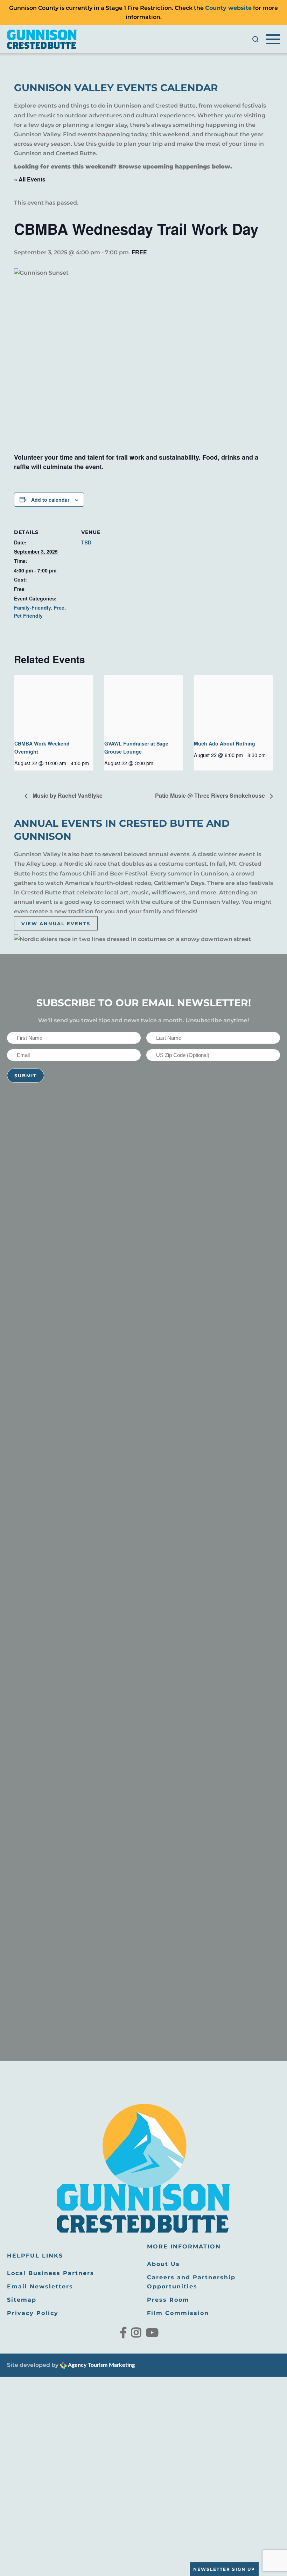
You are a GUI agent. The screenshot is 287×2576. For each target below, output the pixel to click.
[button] (255, 39)
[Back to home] (42, 39)
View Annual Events (56, 923)
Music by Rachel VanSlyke (67, 795)
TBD (86, 542)
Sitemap (22, 2300)
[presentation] (54, 705)
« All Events (30, 179)
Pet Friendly (28, 616)
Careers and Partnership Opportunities (191, 2282)
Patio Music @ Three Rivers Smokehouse (211, 795)
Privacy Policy (33, 2313)
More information (184, 2247)
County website (228, 8)
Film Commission (178, 2313)
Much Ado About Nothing (225, 743)
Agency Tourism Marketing (101, 2365)
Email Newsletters (40, 2286)
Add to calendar (50, 500)
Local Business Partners (51, 2273)
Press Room (168, 2300)
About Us (163, 2264)
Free (59, 607)
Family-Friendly (33, 607)
